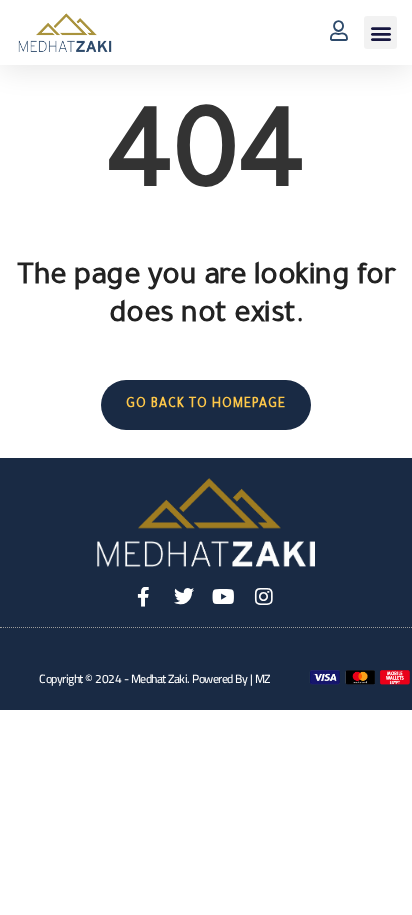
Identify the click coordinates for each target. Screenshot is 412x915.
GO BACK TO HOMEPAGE (206, 405)
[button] (380, 32)
